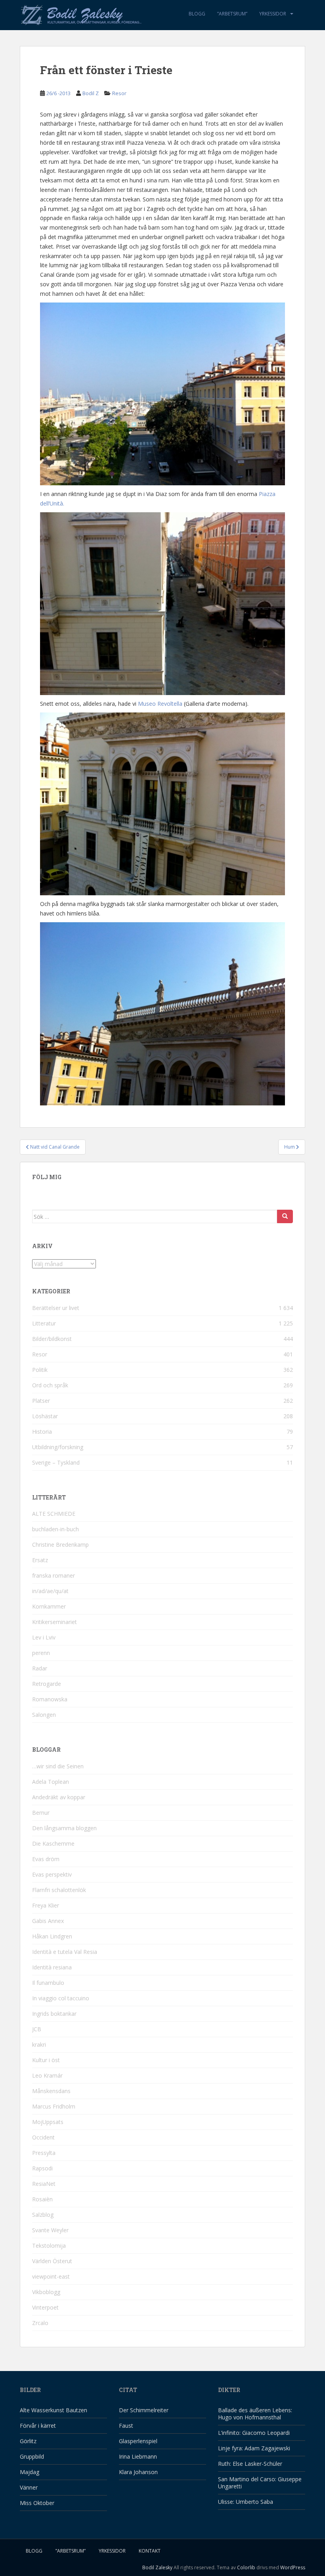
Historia (42, 1432)
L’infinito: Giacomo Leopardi (254, 2433)
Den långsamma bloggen (64, 1828)
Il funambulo (48, 1983)
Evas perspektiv (52, 1874)
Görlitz (28, 2441)
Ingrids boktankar (54, 2014)
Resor (119, 93)
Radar (40, 1668)
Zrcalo (40, 2323)
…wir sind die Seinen (58, 1766)
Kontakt (150, 2551)
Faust (126, 2426)
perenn (41, 1653)
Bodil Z (91, 93)
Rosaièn (42, 2199)
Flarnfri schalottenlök (59, 1890)
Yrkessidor (273, 14)
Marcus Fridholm (54, 2106)
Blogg (197, 14)
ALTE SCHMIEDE (54, 1514)
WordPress (293, 2567)
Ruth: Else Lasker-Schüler (250, 2464)
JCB (37, 2029)
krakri (39, 2045)
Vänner (29, 2487)
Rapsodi (42, 2168)
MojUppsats (48, 2122)
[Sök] (285, 1216)
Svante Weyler (50, 2230)
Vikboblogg (46, 2292)
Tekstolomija (49, 2246)
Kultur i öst (46, 2060)
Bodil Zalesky (157, 2567)
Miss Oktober (37, 2503)
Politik (40, 1370)
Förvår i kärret (38, 2426)
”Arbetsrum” (232, 14)
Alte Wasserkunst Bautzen (54, 2410)
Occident (43, 2137)
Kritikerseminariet (54, 1622)
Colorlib (246, 2567)
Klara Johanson (138, 2472)
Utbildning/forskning (58, 1447)
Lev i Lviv (44, 1637)
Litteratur (44, 1323)
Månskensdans (51, 2091)
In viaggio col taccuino (61, 1998)
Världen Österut (52, 2261)
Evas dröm (46, 1859)
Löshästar (45, 1416)
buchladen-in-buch (55, 1529)
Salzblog (43, 2215)
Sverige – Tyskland (56, 1462)
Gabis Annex (48, 1921)
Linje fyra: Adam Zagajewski (254, 2448)
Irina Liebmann (138, 2456)
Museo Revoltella (160, 704)
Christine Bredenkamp (60, 1545)
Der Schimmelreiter (144, 2410)
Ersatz (40, 1560)
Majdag (30, 2472)
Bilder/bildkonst (52, 1339)
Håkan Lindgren (52, 1936)
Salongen (44, 1715)
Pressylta (44, 2153)
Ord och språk (50, 1385)
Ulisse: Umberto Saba (246, 2502)
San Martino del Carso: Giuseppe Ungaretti (260, 2483)
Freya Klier (46, 1905)
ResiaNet (44, 2184)
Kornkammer (49, 1606)
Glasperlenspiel (138, 2441)
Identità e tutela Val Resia (65, 1952)
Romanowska (50, 1699)
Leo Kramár (47, 2075)
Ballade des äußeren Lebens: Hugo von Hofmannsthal (255, 2414)
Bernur (41, 1813)
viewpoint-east (51, 2276)
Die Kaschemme (53, 1843)
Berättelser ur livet (56, 1308)
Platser (41, 1401)
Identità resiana (52, 1967)
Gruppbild (32, 2456)
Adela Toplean (51, 1782)
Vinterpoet (45, 2307)
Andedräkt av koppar (59, 1797)
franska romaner (54, 1575)
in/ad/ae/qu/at (50, 1591)
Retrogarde (47, 1684)
